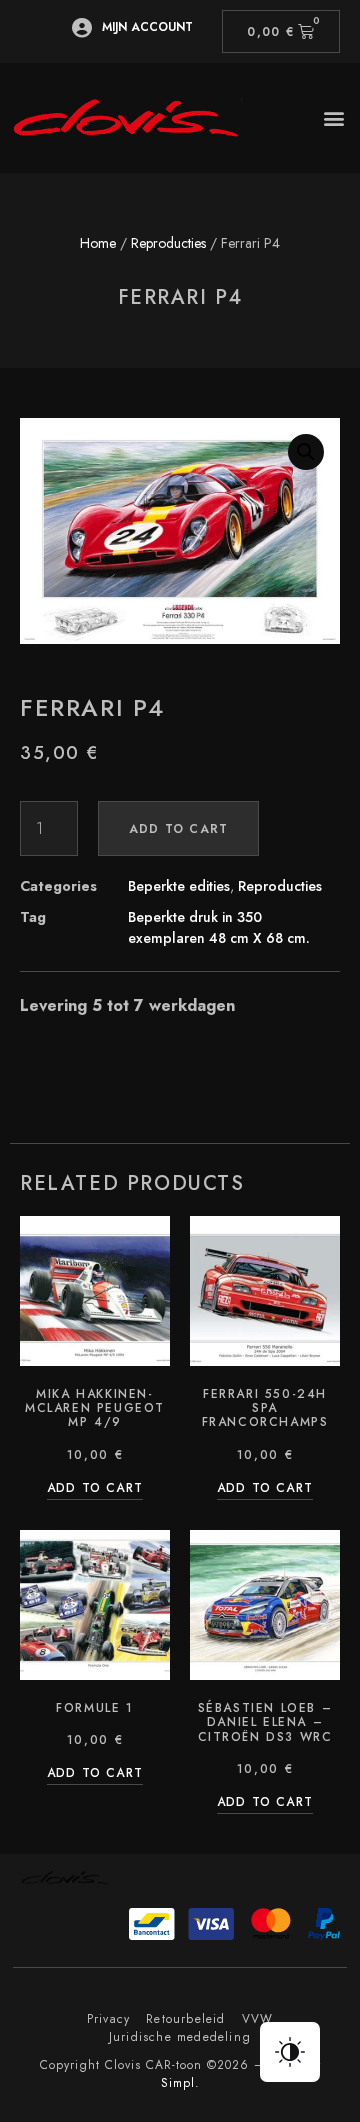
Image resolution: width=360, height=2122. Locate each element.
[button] (333, 117)
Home (98, 243)
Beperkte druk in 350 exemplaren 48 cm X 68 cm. (219, 927)
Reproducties (168, 243)
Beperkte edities (179, 886)
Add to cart (178, 829)
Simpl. (180, 2083)
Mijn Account (147, 27)
